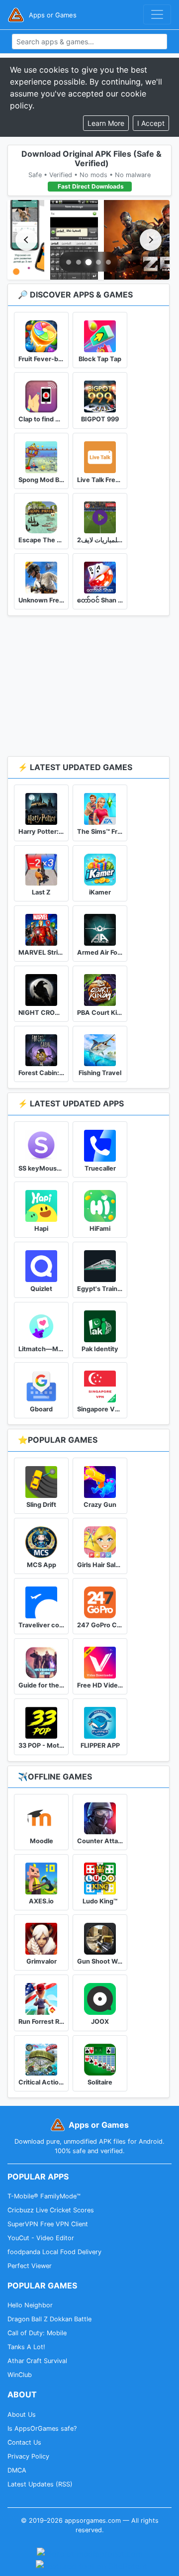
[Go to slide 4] (98, 262)
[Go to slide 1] (69, 262)
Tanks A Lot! (26, 2347)
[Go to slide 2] (79, 262)
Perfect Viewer (30, 2266)
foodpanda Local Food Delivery (54, 2252)
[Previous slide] (26, 240)
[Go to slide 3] (89, 262)
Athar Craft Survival (37, 2361)
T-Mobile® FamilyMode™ (44, 2196)
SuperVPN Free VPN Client (48, 2224)
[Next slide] (151, 240)
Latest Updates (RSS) (40, 2484)
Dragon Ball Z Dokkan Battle (49, 2319)
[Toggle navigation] (157, 14)
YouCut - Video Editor (41, 2238)
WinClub (20, 2375)
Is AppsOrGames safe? (42, 2428)
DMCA (17, 2470)
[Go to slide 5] (108, 262)
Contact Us (24, 2442)
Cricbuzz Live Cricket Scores (51, 2210)
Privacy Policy (28, 2456)
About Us (22, 2415)
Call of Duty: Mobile (37, 2333)
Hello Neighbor (30, 2305)
